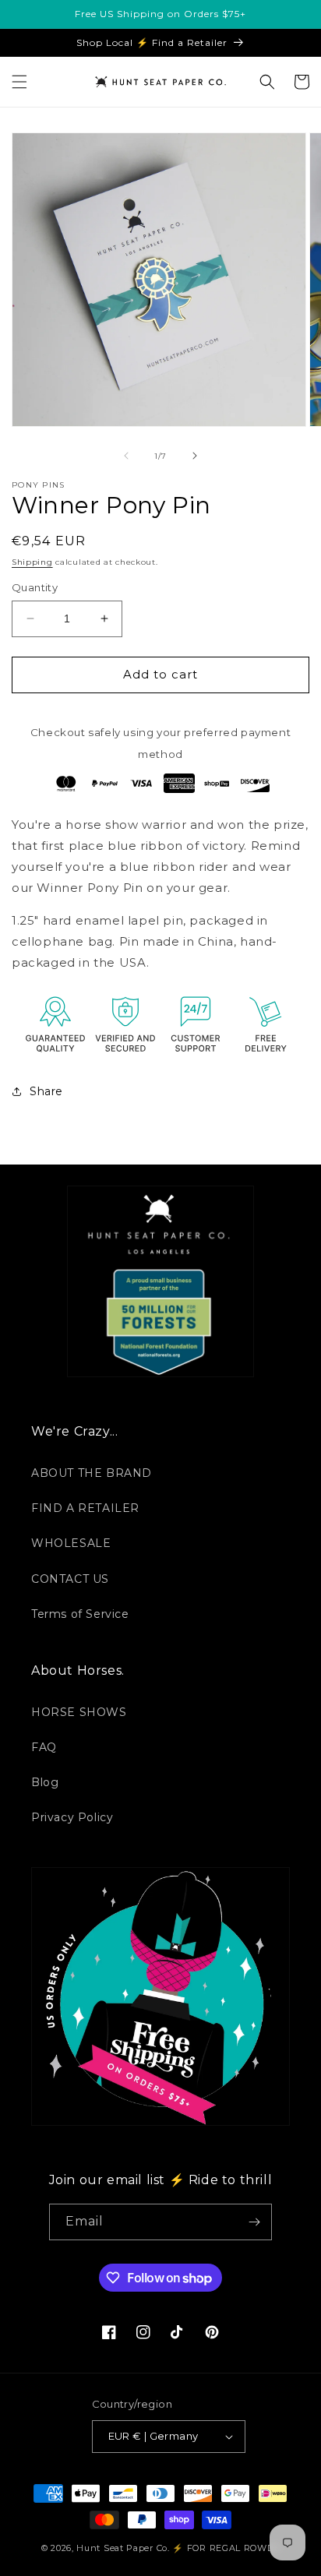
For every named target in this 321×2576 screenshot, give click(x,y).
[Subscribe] (254, 2222)
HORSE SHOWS (79, 1712)
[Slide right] (195, 456)
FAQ (44, 1747)
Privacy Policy (72, 1817)
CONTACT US (70, 1579)
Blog (45, 1782)
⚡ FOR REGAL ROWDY (226, 2548)
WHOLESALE (71, 1543)
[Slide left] (126, 456)
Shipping (32, 562)
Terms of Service (80, 1614)
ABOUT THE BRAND (92, 1473)
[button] (19, 82)
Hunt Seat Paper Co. (123, 2548)
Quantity (35, 587)
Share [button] (46, 1091)
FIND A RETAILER (85, 1508)
